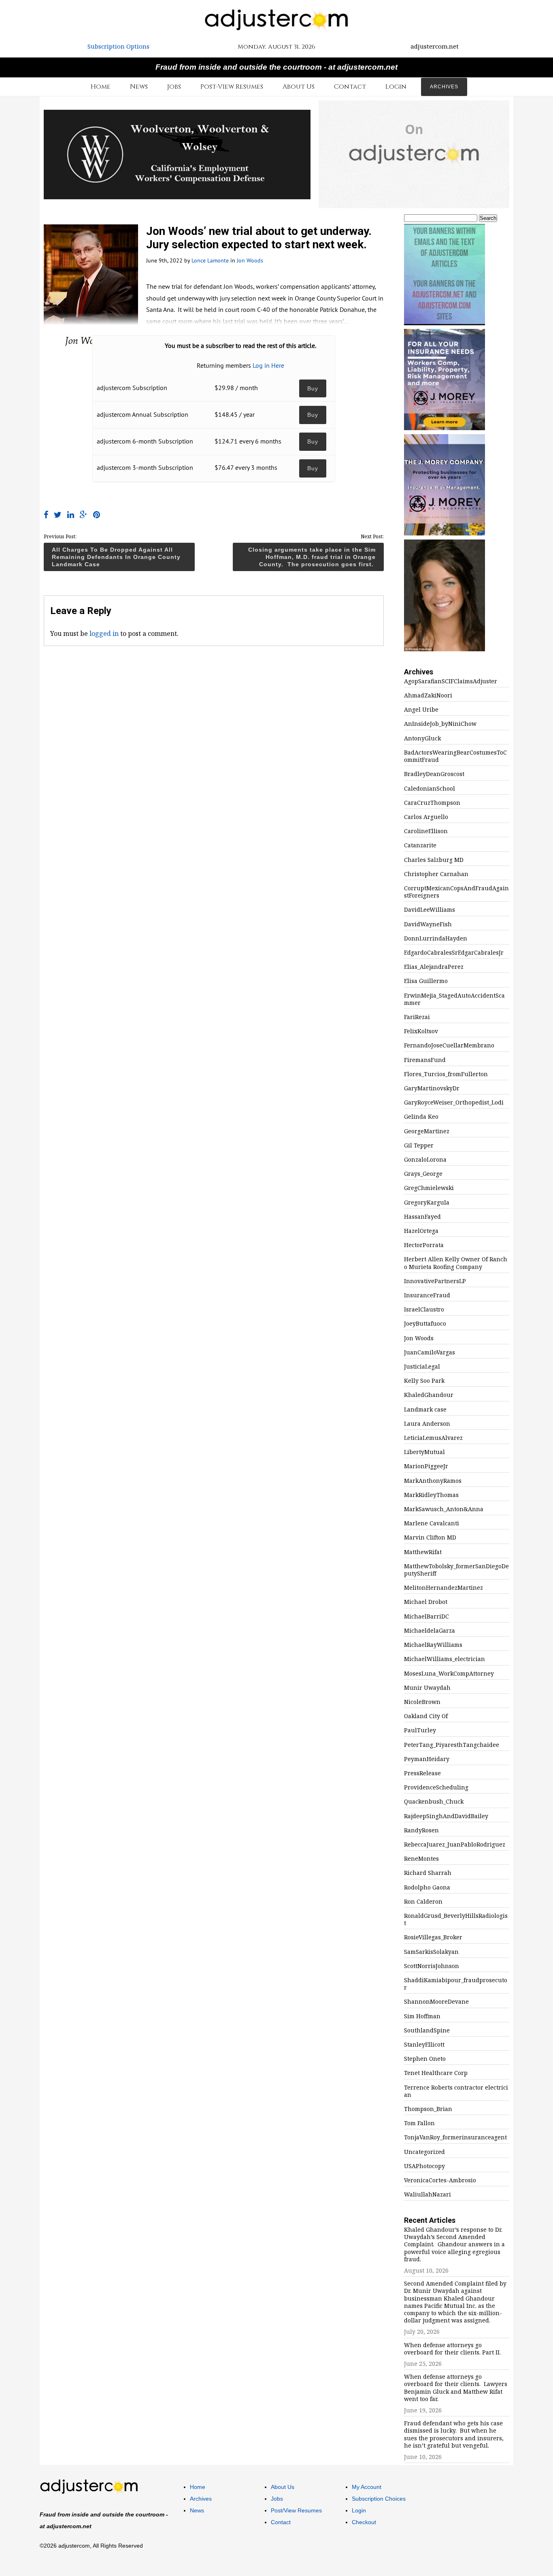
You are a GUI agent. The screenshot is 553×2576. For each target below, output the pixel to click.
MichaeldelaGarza (430, 1631)
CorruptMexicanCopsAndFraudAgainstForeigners (456, 892)
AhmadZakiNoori (428, 695)
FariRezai (417, 1017)
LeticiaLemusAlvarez (433, 1438)
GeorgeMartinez (427, 1131)
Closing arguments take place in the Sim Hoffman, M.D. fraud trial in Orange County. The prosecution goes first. (312, 557)
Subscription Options (118, 46)
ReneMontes (421, 1859)
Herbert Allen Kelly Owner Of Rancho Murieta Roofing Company (456, 1263)
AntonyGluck (422, 738)
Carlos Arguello (426, 817)
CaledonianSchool (430, 789)
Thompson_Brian (428, 2109)
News (139, 87)
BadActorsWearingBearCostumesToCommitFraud (455, 756)
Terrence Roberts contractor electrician (456, 2091)
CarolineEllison (426, 831)
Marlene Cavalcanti (432, 1523)
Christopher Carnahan (436, 874)
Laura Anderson (427, 1424)
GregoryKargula (427, 1203)
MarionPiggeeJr (426, 1466)
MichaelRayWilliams (433, 1645)
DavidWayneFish (428, 924)
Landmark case (425, 1410)
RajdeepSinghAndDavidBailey (446, 1816)
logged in (104, 633)
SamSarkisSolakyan (431, 1952)
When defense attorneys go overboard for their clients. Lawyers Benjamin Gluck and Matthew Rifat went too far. (456, 2388)
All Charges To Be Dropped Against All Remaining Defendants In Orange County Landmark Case (116, 557)
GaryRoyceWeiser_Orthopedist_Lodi (454, 1102)
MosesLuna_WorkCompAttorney (449, 1674)
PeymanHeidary (427, 1759)
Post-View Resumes (232, 87)
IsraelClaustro (424, 1309)
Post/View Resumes (296, 2510)
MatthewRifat (423, 1552)
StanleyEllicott (424, 2045)
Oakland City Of (426, 1716)
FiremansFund (425, 1060)
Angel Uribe (421, 710)
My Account (367, 2487)
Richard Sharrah (428, 1873)
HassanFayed (422, 1217)
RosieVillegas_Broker (433, 1937)
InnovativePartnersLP (435, 1281)
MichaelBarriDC (426, 1616)
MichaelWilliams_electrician (445, 1659)
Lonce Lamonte (210, 260)
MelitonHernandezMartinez (443, 1588)
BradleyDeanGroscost (434, 774)
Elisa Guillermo (426, 981)
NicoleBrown (422, 1702)
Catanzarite (420, 845)
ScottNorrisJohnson (432, 1966)
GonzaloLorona (425, 1160)
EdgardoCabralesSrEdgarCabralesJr (454, 953)
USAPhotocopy (424, 2166)
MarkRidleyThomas (431, 1495)
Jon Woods (250, 260)
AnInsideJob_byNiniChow (440, 724)
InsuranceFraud (427, 1295)
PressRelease (422, 1773)
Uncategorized (424, 2152)
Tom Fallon (419, 2123)
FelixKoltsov (421, 1031)
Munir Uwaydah (427, 1688)
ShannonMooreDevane (436, 2002)
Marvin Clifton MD (430, 1537)
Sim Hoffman (422, 2016)
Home (101, 87)
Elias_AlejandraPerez (434, 967)
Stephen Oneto (425, 2059)
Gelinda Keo (421, 1117)
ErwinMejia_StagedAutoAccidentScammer (454, 999)
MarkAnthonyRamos (433, 1481)
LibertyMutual (424, 1452)
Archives (444, 87)
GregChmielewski (429, 1188)
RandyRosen (421, 1830)
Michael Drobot (426, 1602)
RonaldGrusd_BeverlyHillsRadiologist (456, 1919)
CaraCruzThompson (432, 803)
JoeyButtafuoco (425, 1324)
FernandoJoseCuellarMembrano (449, 1045)
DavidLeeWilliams (430, 910)
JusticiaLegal (422, 1367)
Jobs (174, 87)
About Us (299, 87)
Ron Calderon (423, 1902)
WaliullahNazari (428, 2194)
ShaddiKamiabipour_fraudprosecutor (456, 1984)
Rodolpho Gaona (427, 1887)
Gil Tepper (419, 1145)
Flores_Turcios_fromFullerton (446, 1074)
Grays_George (423, 1174)
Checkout (364, 2522)
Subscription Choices (379, 2499)
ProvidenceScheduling (436, 1787)
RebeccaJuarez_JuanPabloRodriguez (455, 1845)
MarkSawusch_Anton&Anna (444, 1509)
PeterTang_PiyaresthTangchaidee (452, 1745)
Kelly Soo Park (424, 1381)
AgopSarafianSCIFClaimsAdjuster (451, 681)
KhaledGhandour (429, 1395)
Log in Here (268, 365)
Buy (313, 388)
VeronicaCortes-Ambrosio (440, 2180)
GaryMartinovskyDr (432, 1088)
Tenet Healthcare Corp (436, 2073)
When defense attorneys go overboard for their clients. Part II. (452, 2349)
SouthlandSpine (427, 2030)
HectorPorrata (424, 1245)
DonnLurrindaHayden (436, 938)
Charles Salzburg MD (434, 860)
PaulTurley (420, 1730)
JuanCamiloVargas (430, 1352)
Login (396, 87)
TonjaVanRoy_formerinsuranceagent (455, 2137)
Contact (350, 87)
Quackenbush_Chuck (434, 1802)
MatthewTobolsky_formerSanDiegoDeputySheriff (456, 1570)
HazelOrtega (421, 1231)
